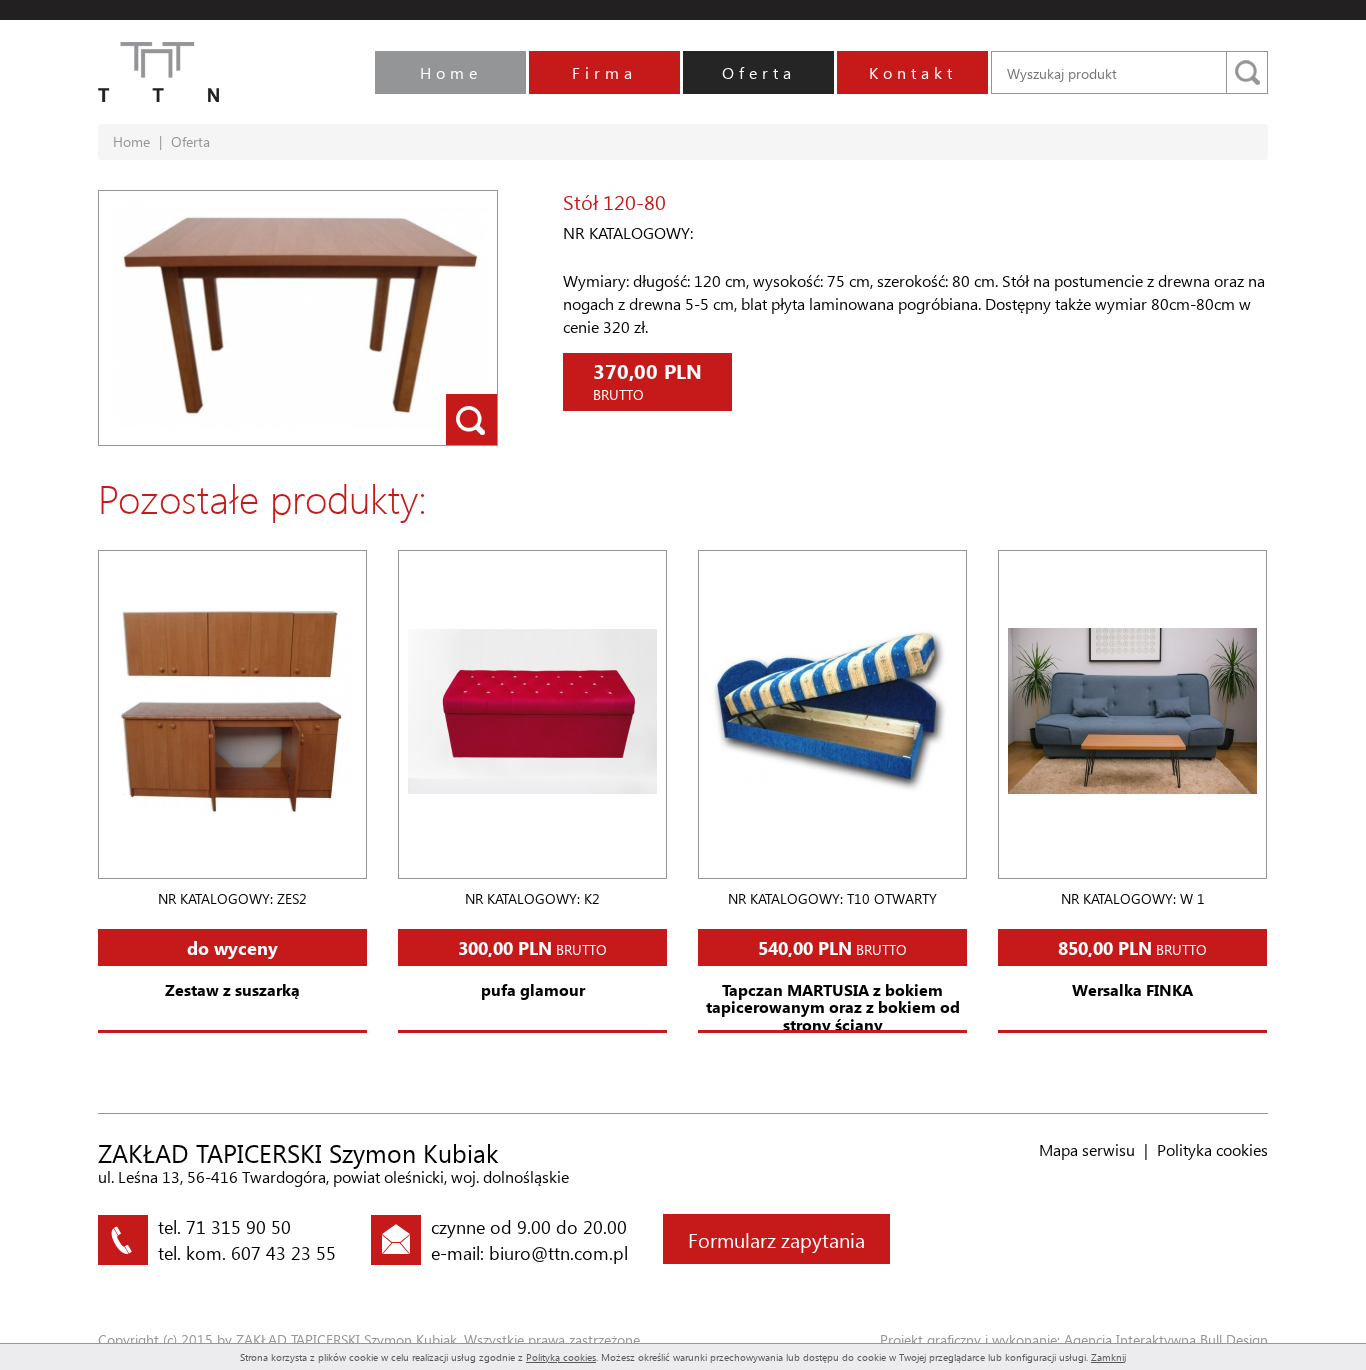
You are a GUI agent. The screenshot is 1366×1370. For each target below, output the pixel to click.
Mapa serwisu (1087, 1149)
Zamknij (1108, 1357)
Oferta (759, 72)
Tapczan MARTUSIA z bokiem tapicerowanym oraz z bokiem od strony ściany (833, 1007)
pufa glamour (533, 989)
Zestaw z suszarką (232, 989)
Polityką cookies (561, 1357)
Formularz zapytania (776, 1239)
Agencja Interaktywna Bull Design (1166, 1339)
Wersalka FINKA (1132, 989)
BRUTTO (532, 947)
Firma (604, 72)
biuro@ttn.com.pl (558, 1252)
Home (451, 72)
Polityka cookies (1212, 1149)
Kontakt (913, 72)
